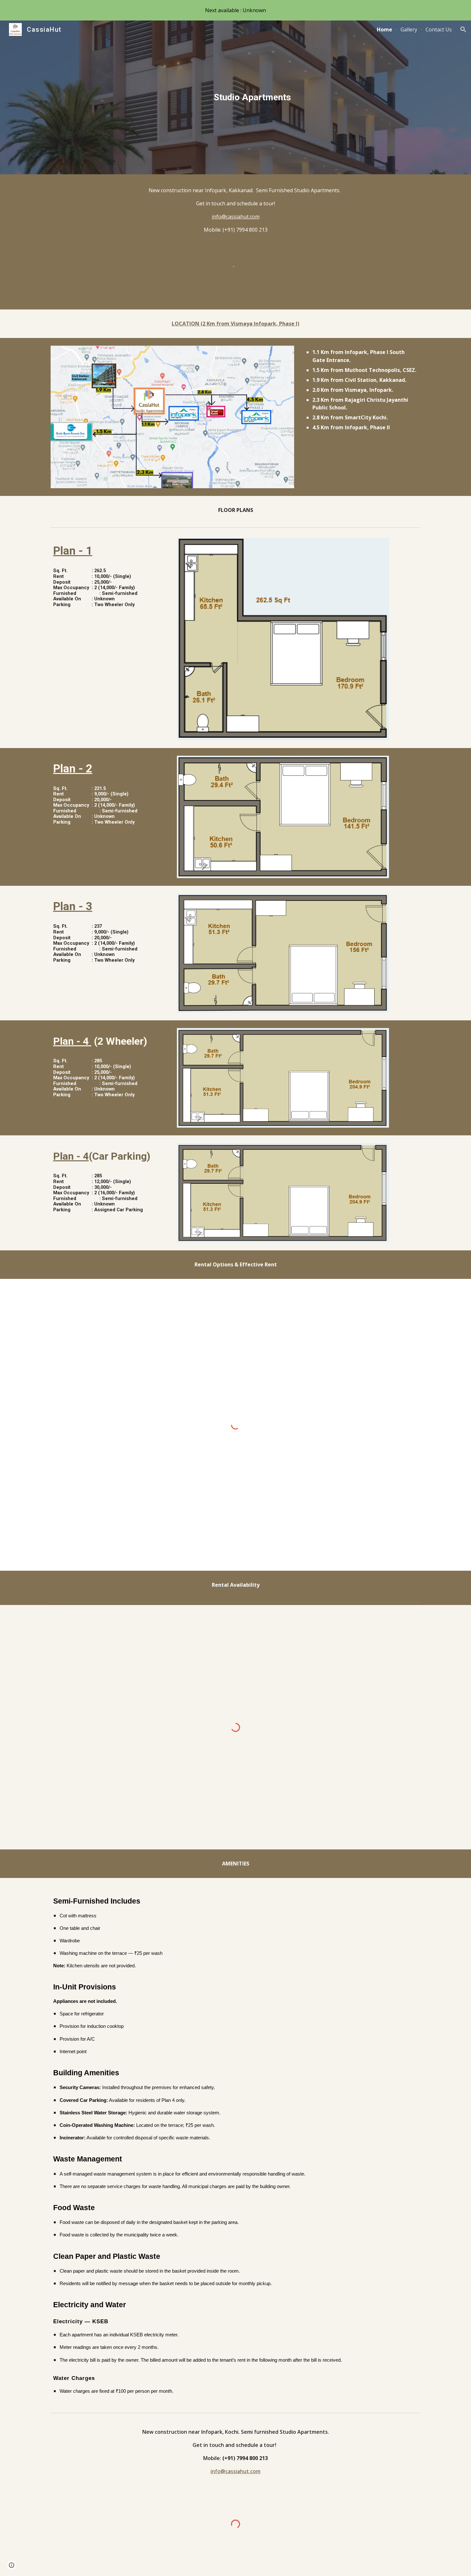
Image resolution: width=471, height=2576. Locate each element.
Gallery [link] (409, 29)
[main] (251, 97)
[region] (235, 10)
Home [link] (384, 29)
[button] (463, 29)
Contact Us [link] (439, 29)
